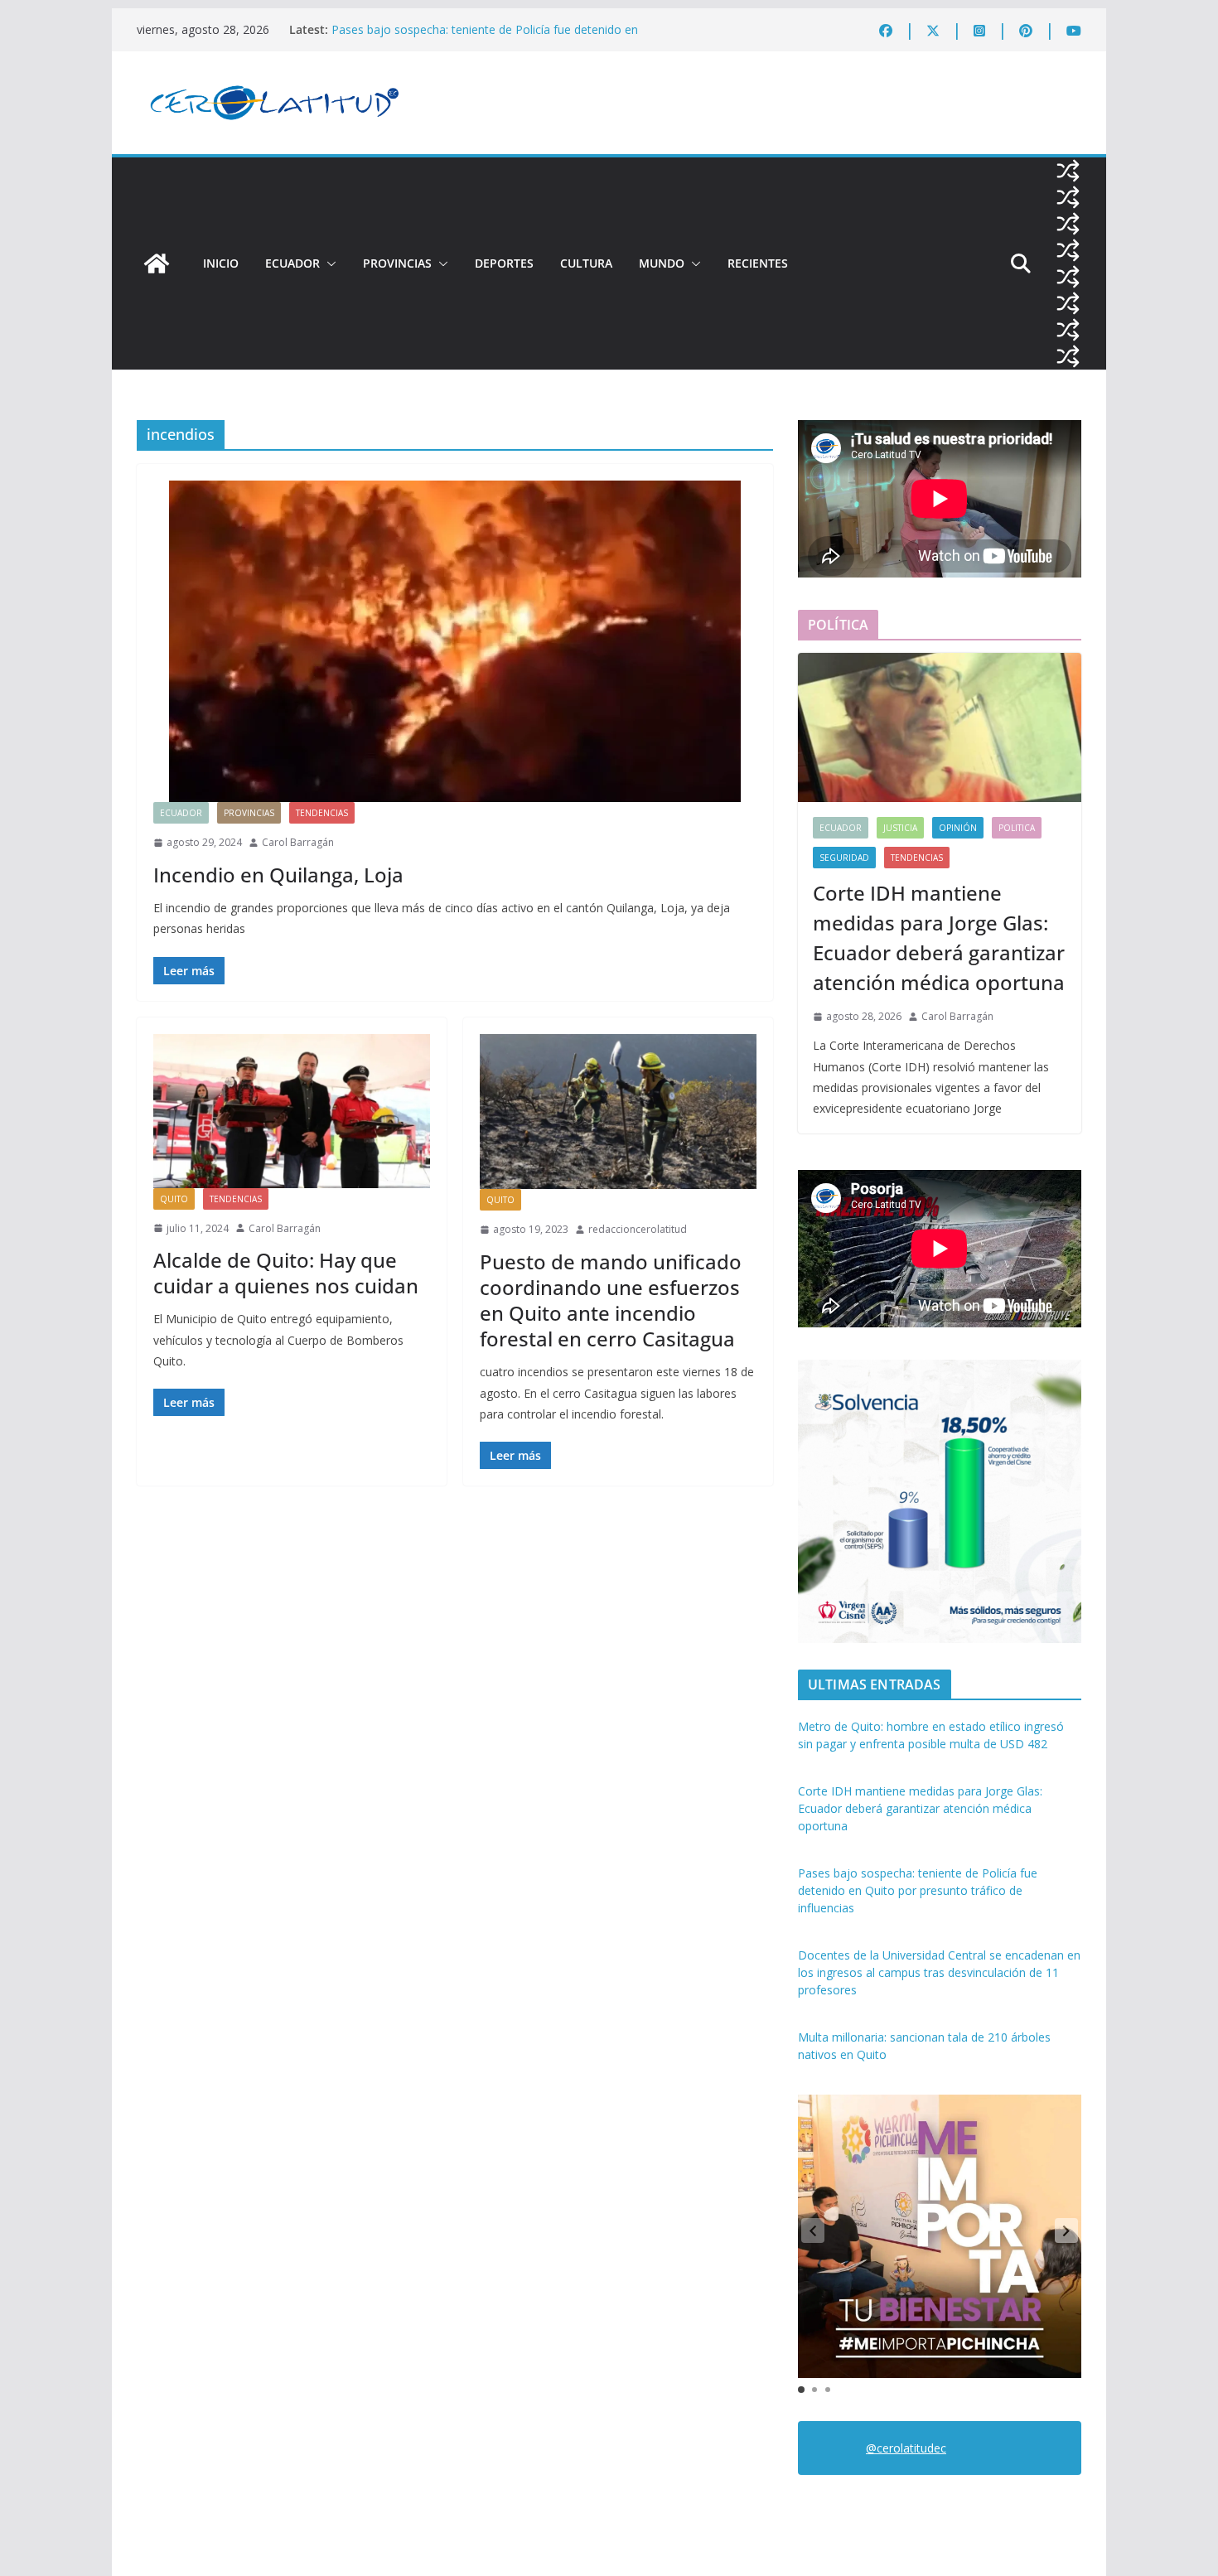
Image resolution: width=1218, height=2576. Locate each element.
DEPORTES (504, 263)
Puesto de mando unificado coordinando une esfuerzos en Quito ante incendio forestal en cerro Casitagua (611, 1300)
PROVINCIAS (397, 263)
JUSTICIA (900, 828)
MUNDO (662, 263)
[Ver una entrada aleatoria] (1068, 171)
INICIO (221, 263)
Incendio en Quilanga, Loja (278, 875)
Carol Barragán (298, 842)
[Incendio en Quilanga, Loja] (455, 641)
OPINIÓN (958, 828)
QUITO (174, 1199)
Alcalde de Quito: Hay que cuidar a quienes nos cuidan (286, 1273)
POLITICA (1017, 828)
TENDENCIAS (322, 813)
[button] (328, 263)
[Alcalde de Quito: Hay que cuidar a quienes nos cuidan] (292, 1111)
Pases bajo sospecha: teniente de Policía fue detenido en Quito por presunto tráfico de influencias (485, 38)
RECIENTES (758, 263)
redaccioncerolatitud (638, 1229)
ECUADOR (292, 263)
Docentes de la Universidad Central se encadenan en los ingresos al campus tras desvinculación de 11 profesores (939, 1972)
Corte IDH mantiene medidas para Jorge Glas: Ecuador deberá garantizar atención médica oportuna (939, 938)
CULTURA (586, 263)
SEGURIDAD (844, 858)
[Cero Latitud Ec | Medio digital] (157, 263)
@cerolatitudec (906, 2448)
